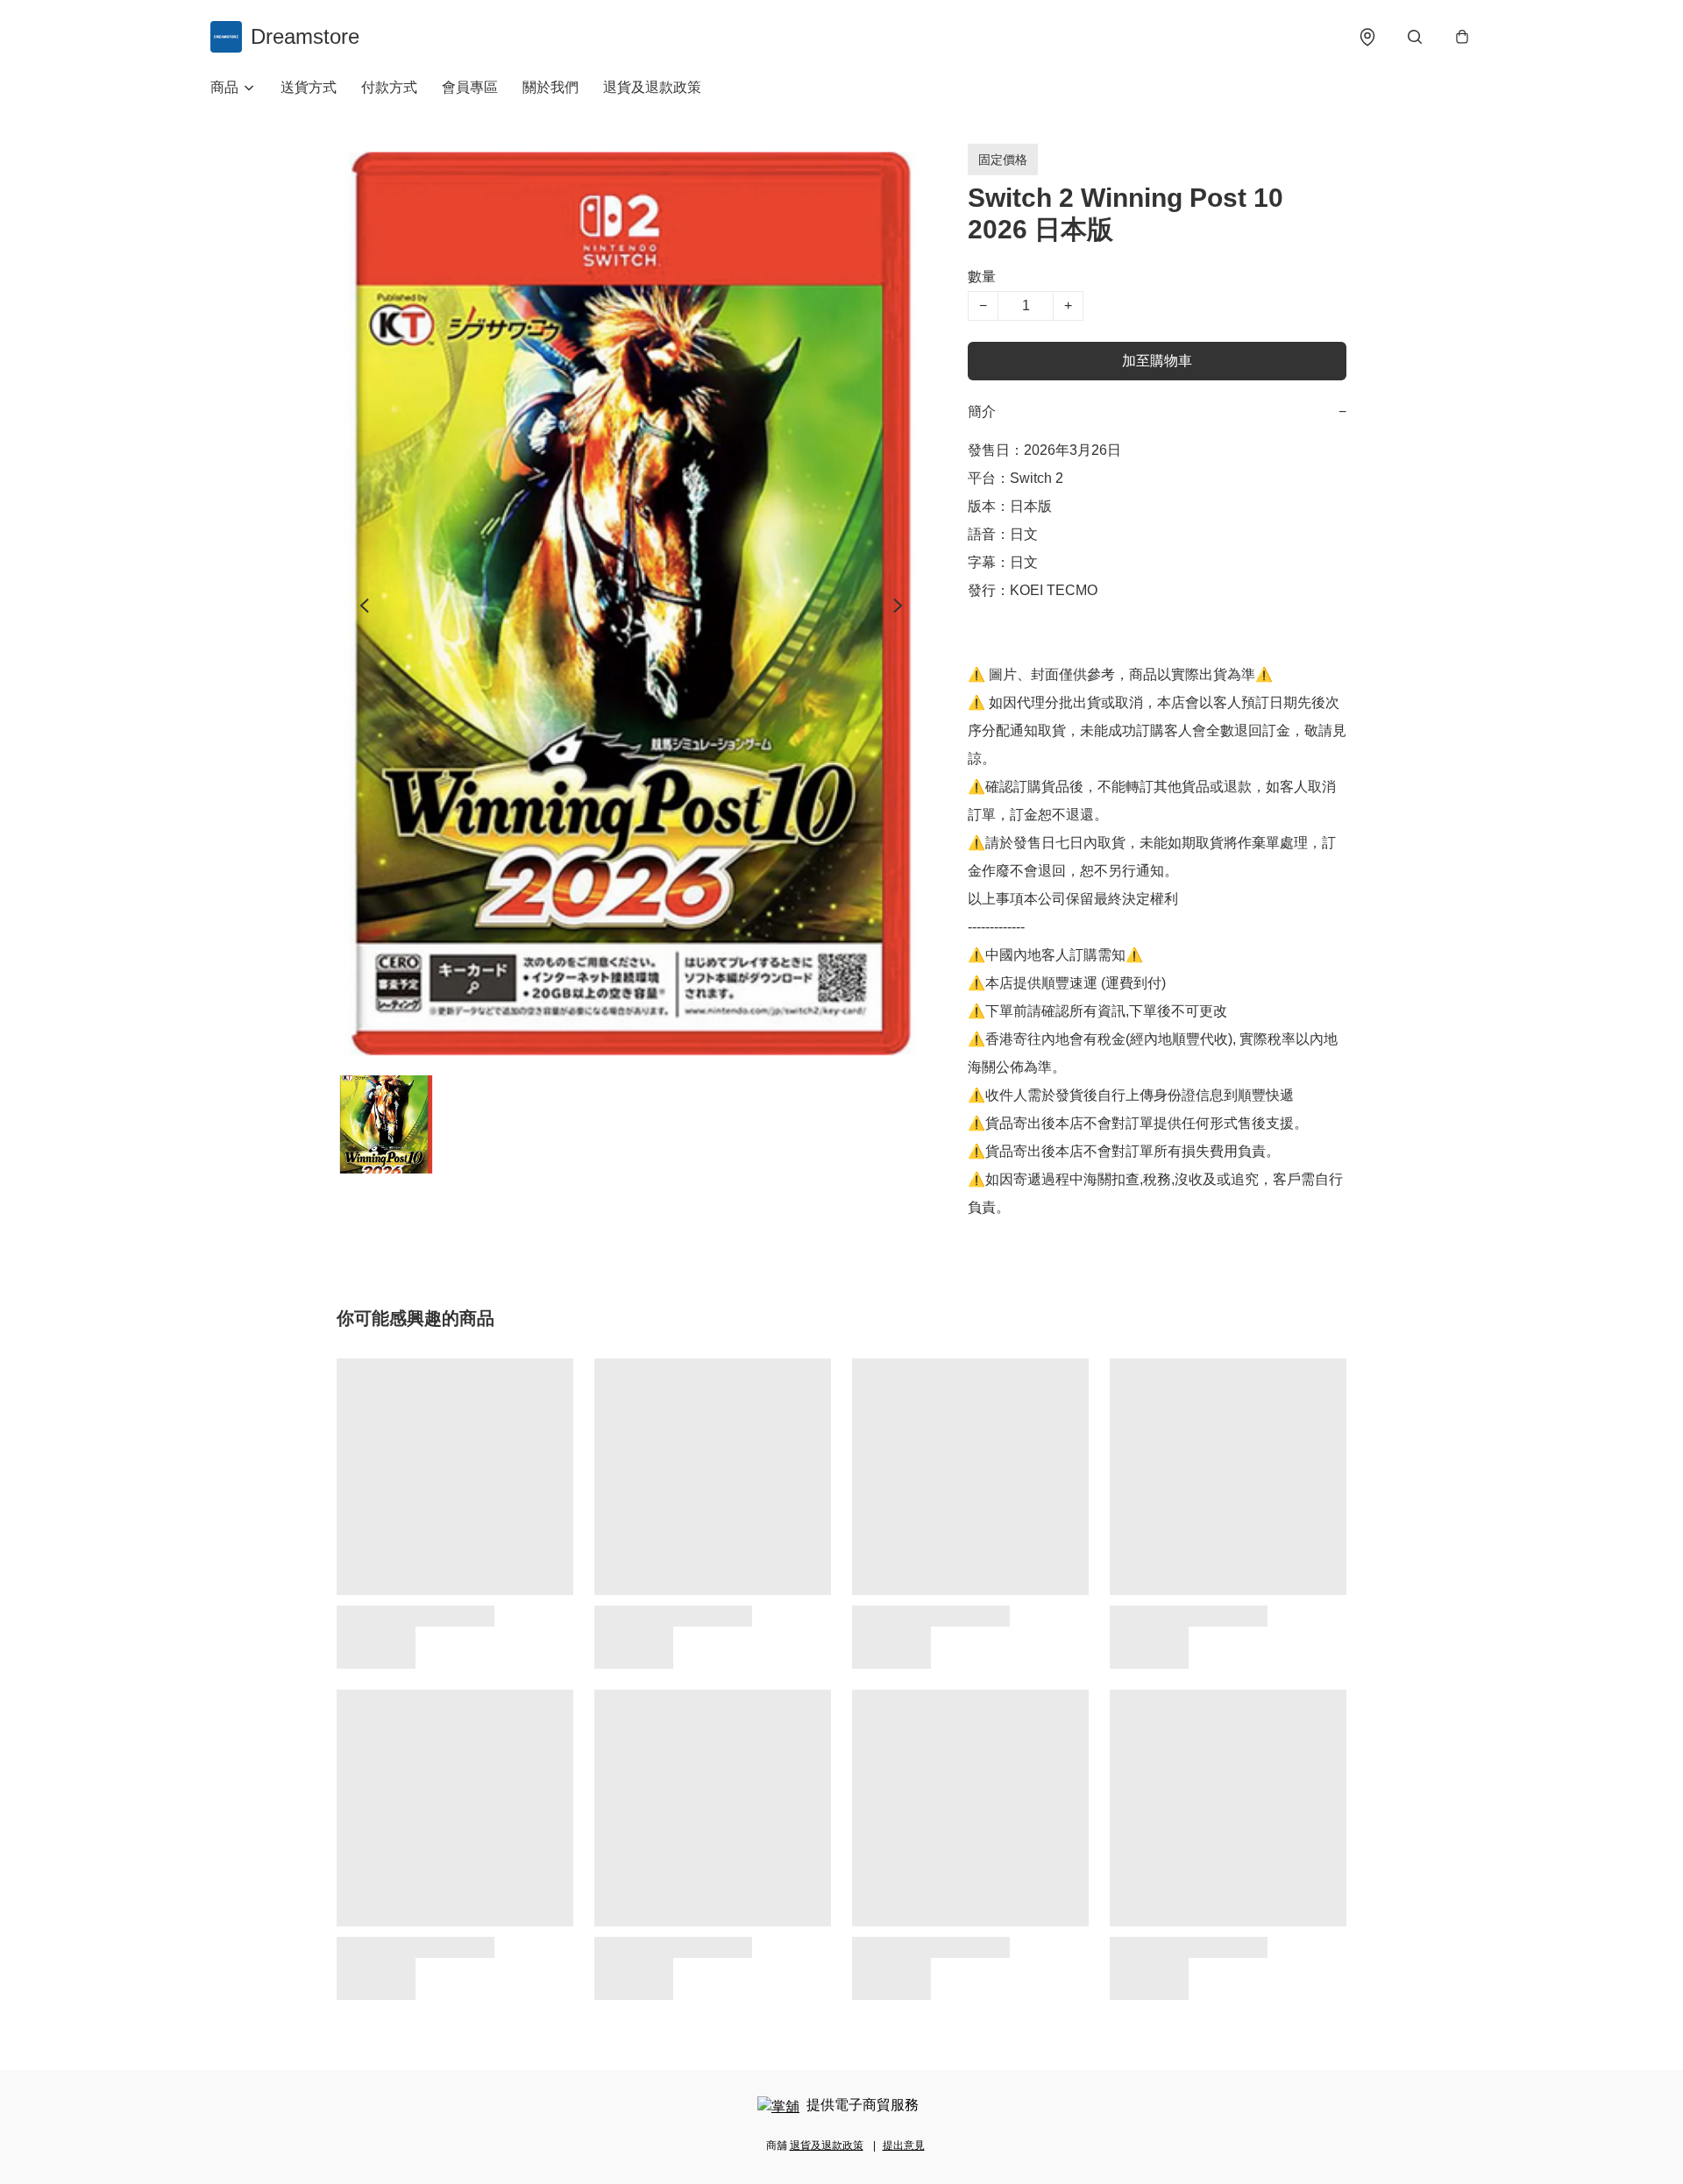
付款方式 (389, 87)
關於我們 (550, 87)
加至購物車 (1157, 361)
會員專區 (470, 87)
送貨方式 (309, 87)
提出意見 (904, 2145)
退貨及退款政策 (652, 87)
